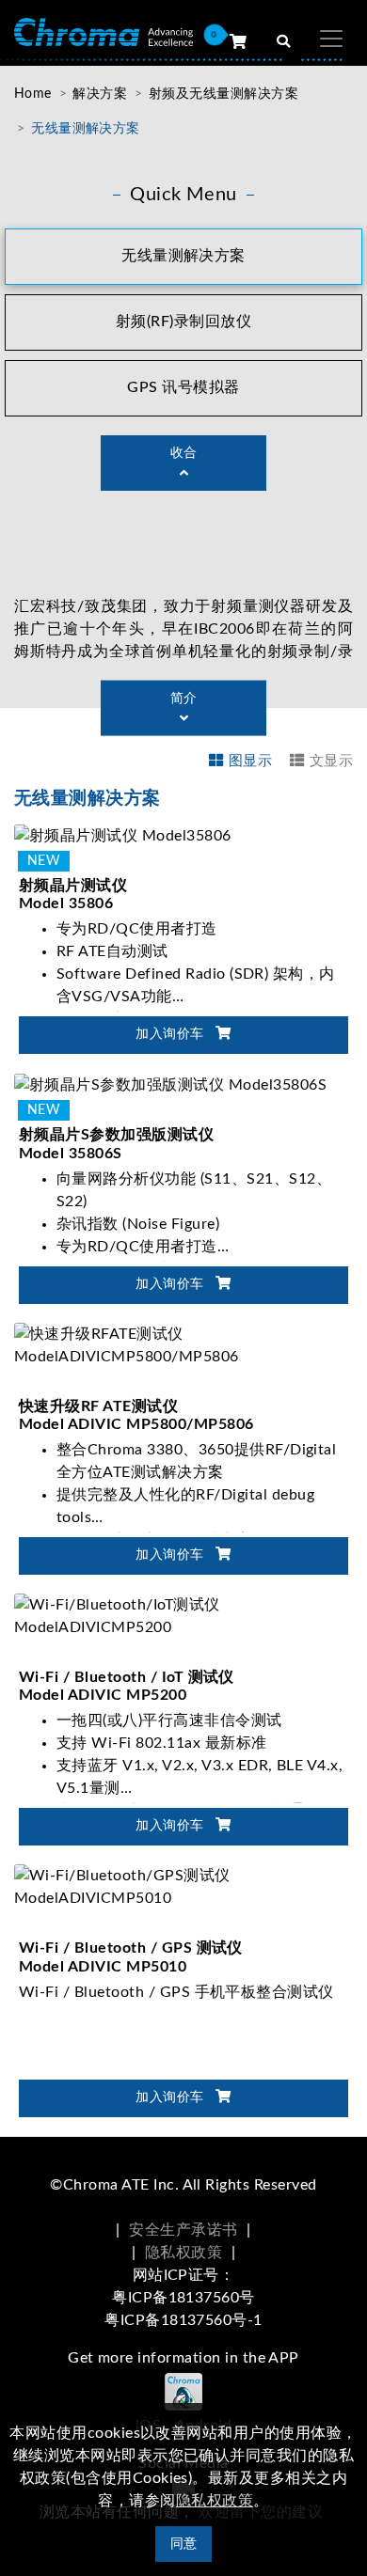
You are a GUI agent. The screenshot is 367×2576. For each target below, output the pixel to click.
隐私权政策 (183, 2253)
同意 (184, 2544)
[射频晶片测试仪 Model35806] (123, 835)
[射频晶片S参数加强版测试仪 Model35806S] (170, 1084)
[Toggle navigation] (331, 39)
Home (33, 94)
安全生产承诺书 (183, 2230)
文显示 (331, 761)
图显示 (250, 761)
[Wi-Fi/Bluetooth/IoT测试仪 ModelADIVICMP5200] (183, 1615)
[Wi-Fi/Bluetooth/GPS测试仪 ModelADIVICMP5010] (183, 1887)
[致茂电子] (104, 31)
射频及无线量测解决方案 (223, 94)
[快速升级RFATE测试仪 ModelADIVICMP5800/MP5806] (183, 1344)
